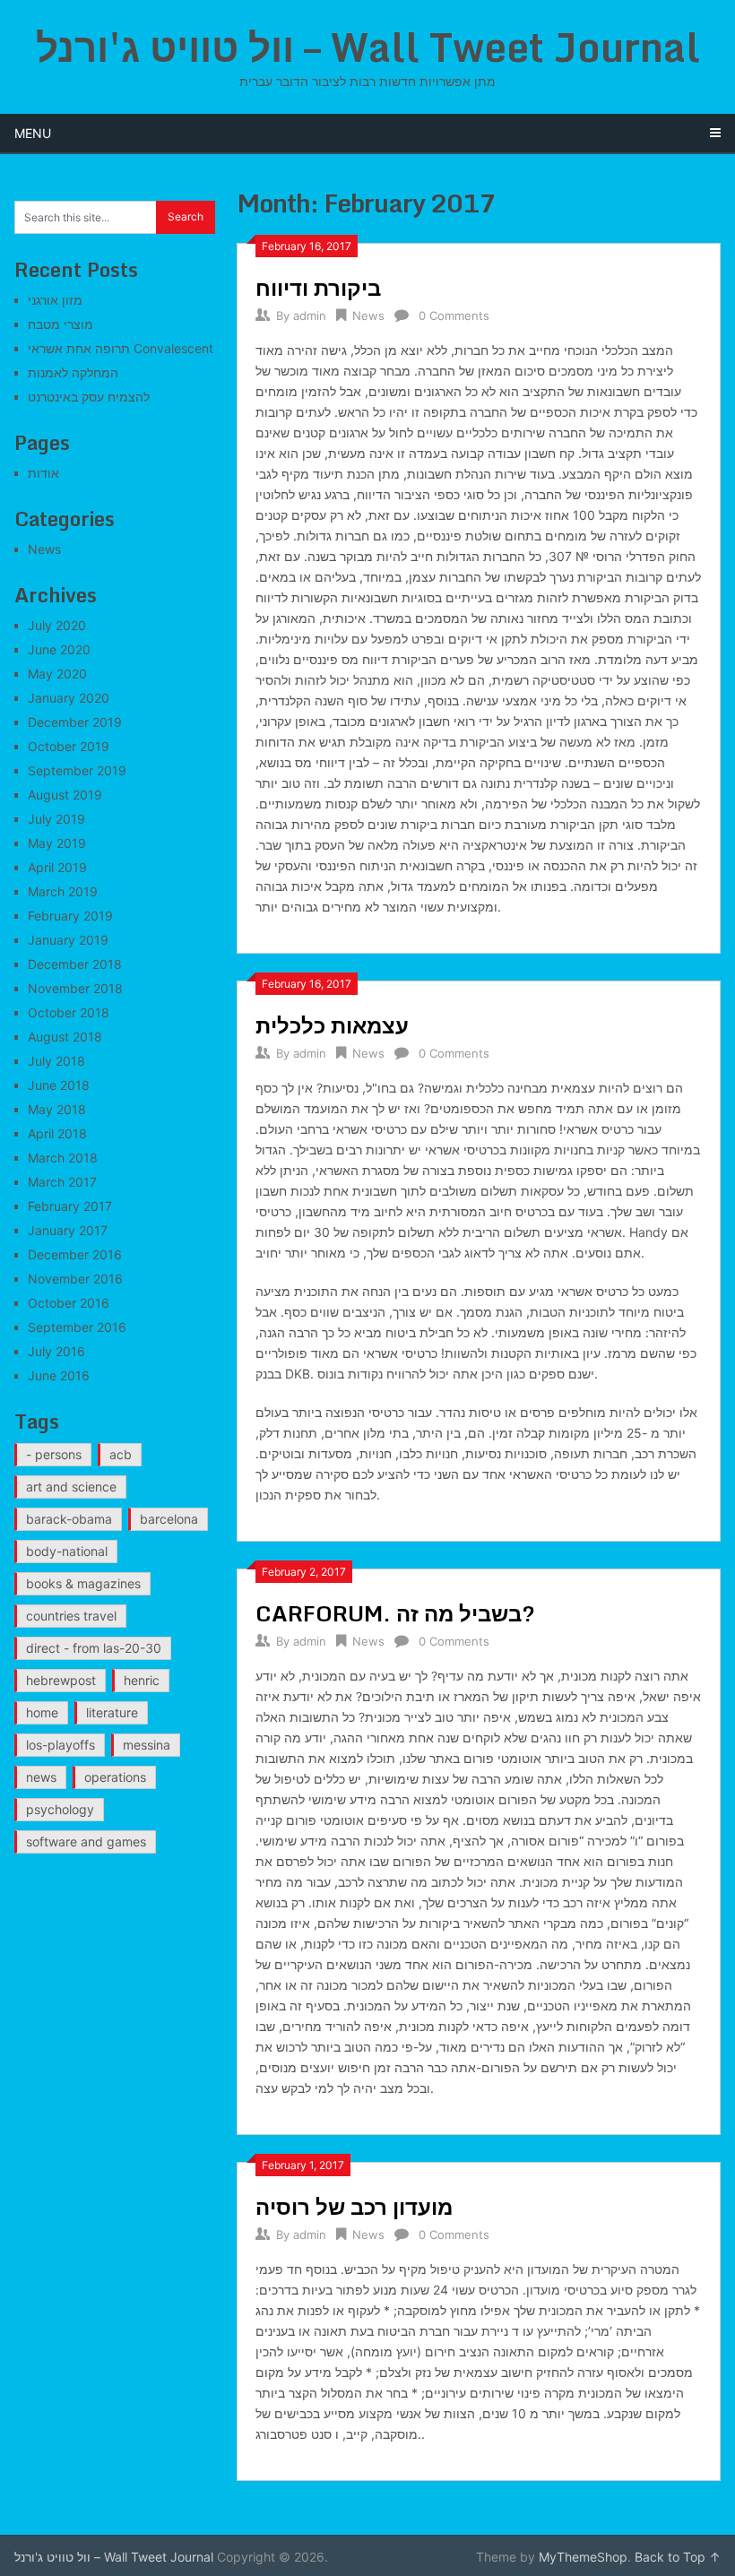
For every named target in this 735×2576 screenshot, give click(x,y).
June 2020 (59, 649)
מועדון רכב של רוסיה (354, 2206)
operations (115, 1777)
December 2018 (75, 964)
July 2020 (57, 625)
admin (310, 316)
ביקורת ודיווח (318, 287)
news (41, 1777)
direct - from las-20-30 (94, 1648)
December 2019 (75, 722)
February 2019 (70, 916)
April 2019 (57, 867)
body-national (67, 1551)
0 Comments (454, 316)
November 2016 (75, 1279)
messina (147, 1745)
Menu (33, 133)
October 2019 (69, 746)
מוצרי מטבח (61, 324)
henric (142, 1680)
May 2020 (57, 674)
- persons (54, 1454)
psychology (60, 1809)
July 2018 (56, 1061)
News (368, 316)
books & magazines (83, 1583)
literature (112, 1712)
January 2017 (68, 1230)
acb (121, 1454)
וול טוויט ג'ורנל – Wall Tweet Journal (368, 47)
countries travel (71, 1616)
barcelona (169, 1519)
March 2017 (62, 1182)
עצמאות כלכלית (332, 1025)
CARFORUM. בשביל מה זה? (395, 1613)
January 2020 (69, 698)
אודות (43, 473)
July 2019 (56, 819)
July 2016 (56, 1351)
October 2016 (69, 1303)
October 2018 (69, 1012)
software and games (86, 1841)
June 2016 (59, 1375)
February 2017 (70, 1206)
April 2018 (57, 1133)
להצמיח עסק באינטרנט (89, 397)
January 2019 (68, 940)
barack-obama (69, 1519)
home (42, 1712)
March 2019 (63, 891)
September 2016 (77, 1327)
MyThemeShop (583, 2557)
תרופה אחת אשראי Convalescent (121, 348)
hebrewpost (61, 1680)
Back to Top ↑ (678, 2557)
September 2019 (77, 770)
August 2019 (65, 795)
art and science (71, 1487)
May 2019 (57, 843)
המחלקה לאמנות (73, 372)
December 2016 (75, 1254)
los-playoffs (61, 1745)
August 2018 (65, 1037)
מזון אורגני (55, 300)
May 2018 (57, 1109)
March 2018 (63, 1158)
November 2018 (75, 988)
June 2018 (59, 1085)
